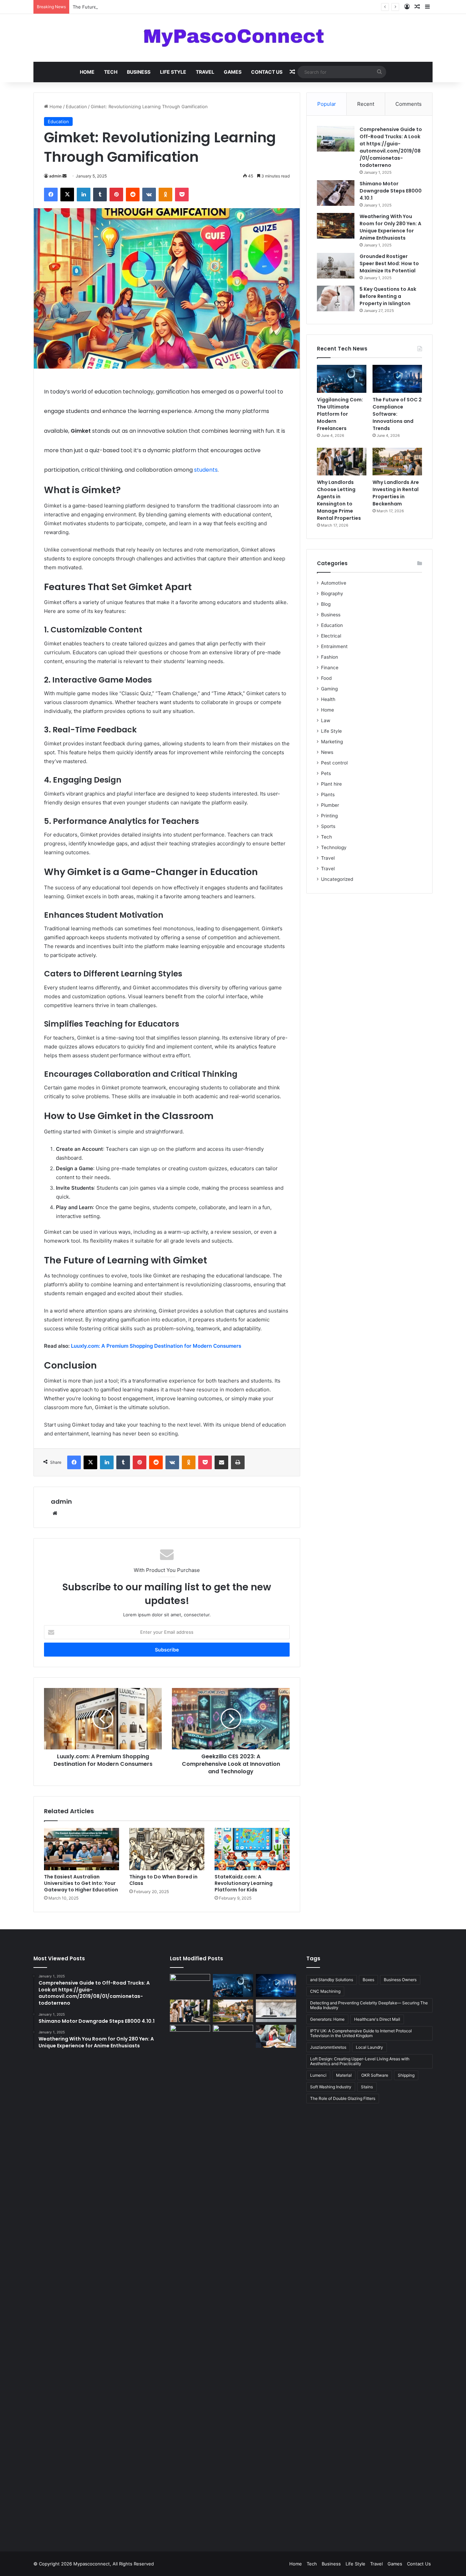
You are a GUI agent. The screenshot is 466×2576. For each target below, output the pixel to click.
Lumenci (318, 2075)
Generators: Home (327, 2019)
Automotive (334, 583)
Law (326, 720)
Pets (326, 773)
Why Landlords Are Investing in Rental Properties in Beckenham (396, 493)
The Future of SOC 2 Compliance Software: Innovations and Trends (144, 7)
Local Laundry (369, 2047)
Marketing (332, 742)
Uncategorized (337, 879)
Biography (332, 593)
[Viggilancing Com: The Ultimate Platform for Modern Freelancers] (342, 379)
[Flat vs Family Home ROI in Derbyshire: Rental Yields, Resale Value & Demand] (233, 2281)
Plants (328, 795)
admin (55, 176)
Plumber (330, 805)
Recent (366, 104)
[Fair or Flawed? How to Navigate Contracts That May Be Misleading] (276, 2036)
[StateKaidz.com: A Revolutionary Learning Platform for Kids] (252, 1849)
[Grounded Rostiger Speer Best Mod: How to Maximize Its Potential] (336, 266)
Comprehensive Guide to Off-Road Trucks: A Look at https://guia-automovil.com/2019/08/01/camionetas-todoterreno (391, 147)
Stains (367, 2087)
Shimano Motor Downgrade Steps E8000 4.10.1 (391, 191)
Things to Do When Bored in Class (163, 1880)
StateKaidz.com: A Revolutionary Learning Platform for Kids (244, 1883)
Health (328, 699)
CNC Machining (325, 1991)
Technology (334, 847)
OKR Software (375, 2075)
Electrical (331, 636)
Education (76, 106)
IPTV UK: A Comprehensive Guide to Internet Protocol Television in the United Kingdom (361, 2033)
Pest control (334, 763)
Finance (330, 668)
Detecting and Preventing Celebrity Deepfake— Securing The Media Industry (369, 2005)
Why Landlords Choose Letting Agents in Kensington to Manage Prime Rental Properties (339, 500)
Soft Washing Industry (331, 2087)
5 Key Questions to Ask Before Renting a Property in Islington (388, 296)
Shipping (406, 2075)
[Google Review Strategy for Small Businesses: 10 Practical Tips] (190, 1985)
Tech (111, 72)
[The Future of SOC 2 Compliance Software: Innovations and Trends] (397, 379)
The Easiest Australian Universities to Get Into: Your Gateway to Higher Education (81, 1883)
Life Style (173, 72)
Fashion (330, 657)
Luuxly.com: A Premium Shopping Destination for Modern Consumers (156, 1346)
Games (233, 72)
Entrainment (334, 646)
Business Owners (400, 1980)
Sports (328, 826)
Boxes (368, 1980)
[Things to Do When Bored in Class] (167, 1849)
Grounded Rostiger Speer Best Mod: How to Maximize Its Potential (389, 263)
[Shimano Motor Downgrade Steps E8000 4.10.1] (336, 193)
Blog (326, 604)
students (206, 470)
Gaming (329, 689)
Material (344, 2075)
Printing (329, 816)
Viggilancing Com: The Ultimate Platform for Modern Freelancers (340, 414)
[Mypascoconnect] (233, 38)
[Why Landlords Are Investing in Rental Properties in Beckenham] (397, 462)
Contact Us (267, 72)
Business (139, 72)
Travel (205, 72)
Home (87, 72)
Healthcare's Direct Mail (377, 2019)
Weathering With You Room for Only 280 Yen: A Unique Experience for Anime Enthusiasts (390, 227)
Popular (327, 104)
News (327, 752)
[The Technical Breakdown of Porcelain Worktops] (276, 2011)
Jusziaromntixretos (328, 2047)
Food (326, 678)
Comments (409, 104)
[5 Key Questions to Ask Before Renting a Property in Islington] (336, 298)
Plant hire (331, 784)
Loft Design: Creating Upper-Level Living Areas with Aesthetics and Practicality (360, 2061)
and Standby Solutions (332, 1980)
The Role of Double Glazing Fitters (343, 2098)
